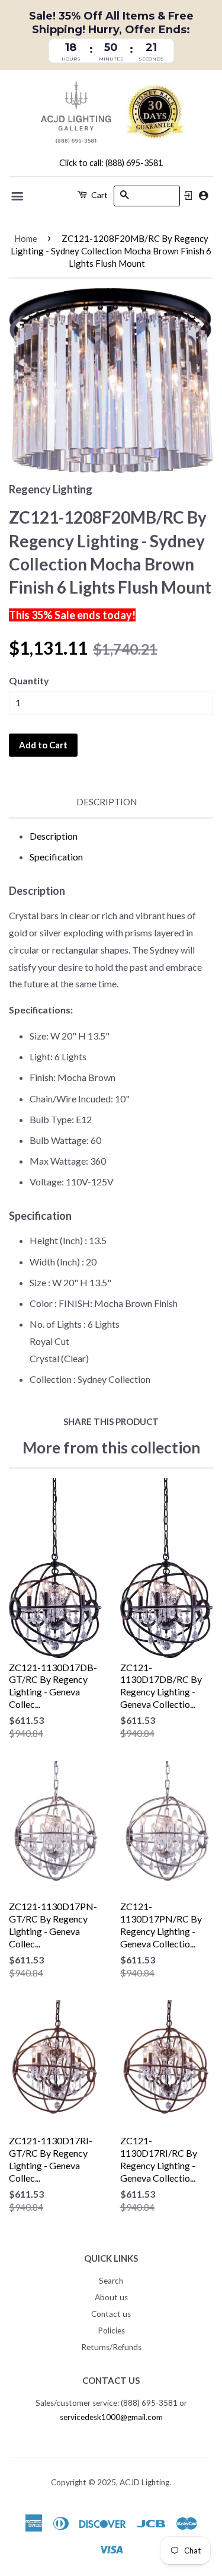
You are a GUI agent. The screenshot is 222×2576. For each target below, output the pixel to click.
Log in (188, 196)
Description (107, 802)
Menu (18, 196)
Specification (56, 857)
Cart (99, 195)
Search (111, 2281)
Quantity (29, 680)
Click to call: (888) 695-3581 (111, 163)
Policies (111, 2330)
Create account (203, 195)
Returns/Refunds (111, 2347)
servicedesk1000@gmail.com (111, 2417)
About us (111, 2297)
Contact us (111, 2314)
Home (26, 238)
